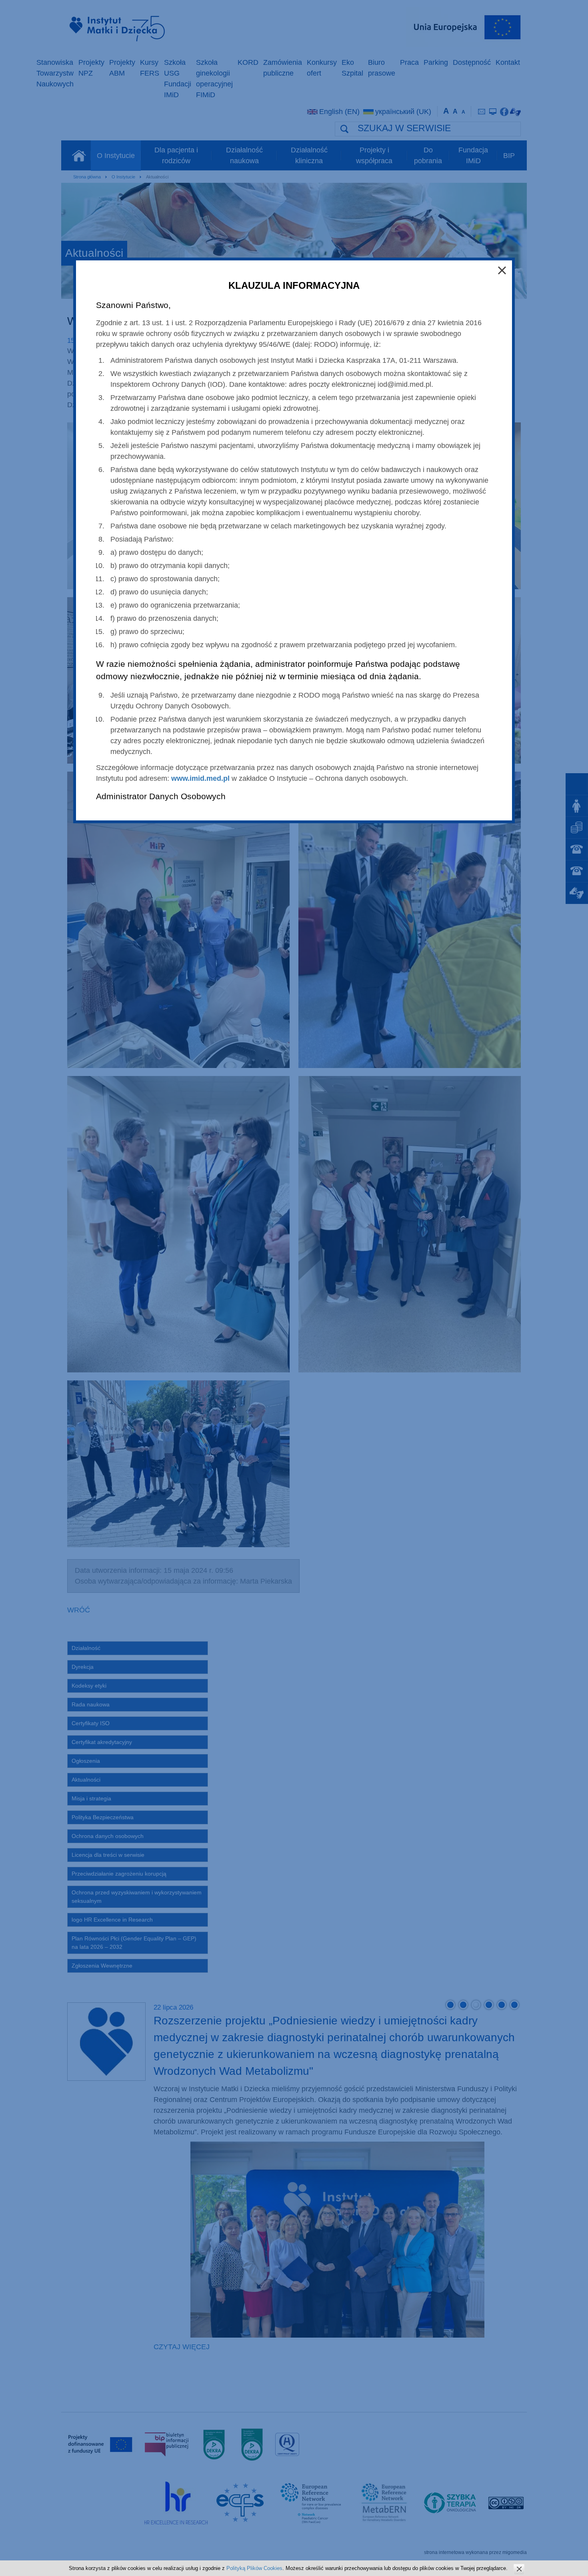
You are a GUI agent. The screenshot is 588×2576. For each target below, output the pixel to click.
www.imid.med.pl (200, 778)
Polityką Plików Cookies (254, 2568)
